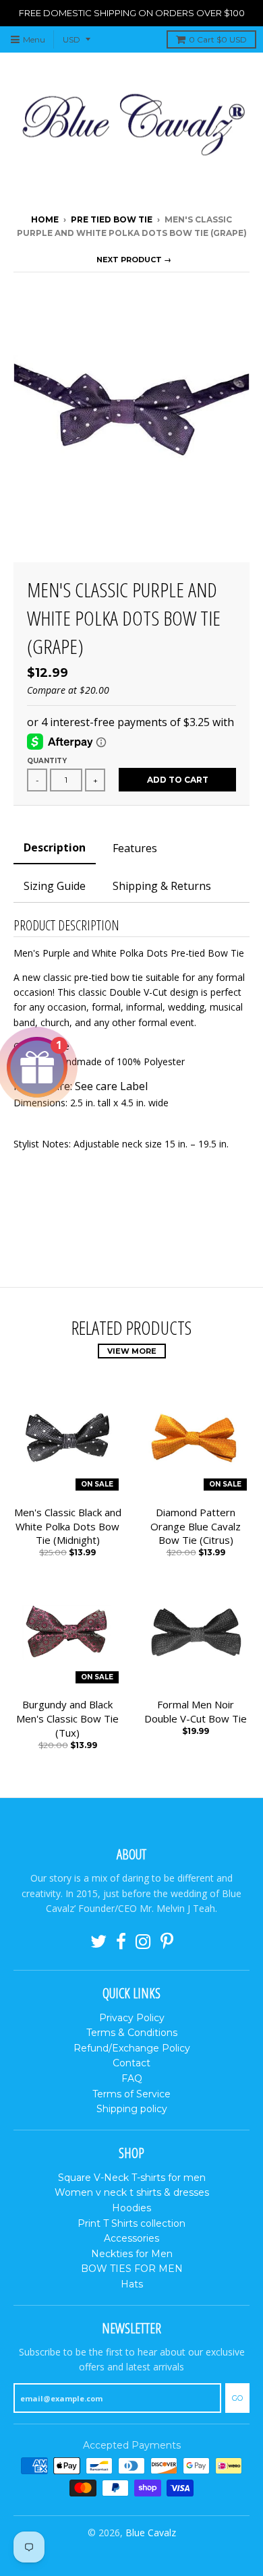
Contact (131, 2063)
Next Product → (134, 260)
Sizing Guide (55, 886)
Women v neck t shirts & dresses (132, 2192)
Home (45, 219)
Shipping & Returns (162, 886)
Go (237, 2398)
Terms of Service (131, 2094)
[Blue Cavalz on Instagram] (143, 1942)
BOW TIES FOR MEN (132, 2269)
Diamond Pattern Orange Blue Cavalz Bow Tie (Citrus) (196, 1526)
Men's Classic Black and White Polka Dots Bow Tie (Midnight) (68, 1526)
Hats (132, 2284)
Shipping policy (132, 2109)
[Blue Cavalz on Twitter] (98, 1942)
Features (135, 848)
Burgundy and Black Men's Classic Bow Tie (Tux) (67, 1718)
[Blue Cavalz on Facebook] (121, 1942)
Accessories (131, 2238)
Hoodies (131, 2208)
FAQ (132, 2078)
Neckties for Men (132, 2254)
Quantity (47, 761)
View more (132, 1351)
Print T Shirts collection (131, 2223)
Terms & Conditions (132, 2033)
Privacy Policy (132, 2018)
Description (55, 847)
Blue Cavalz (151, 2533)
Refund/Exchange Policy (132, 2048)
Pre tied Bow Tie (112, 219)
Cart (218, 39)
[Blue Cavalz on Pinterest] (167, 1942)
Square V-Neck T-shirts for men (132, 2178)
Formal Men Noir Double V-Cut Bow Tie (196, 1711)
